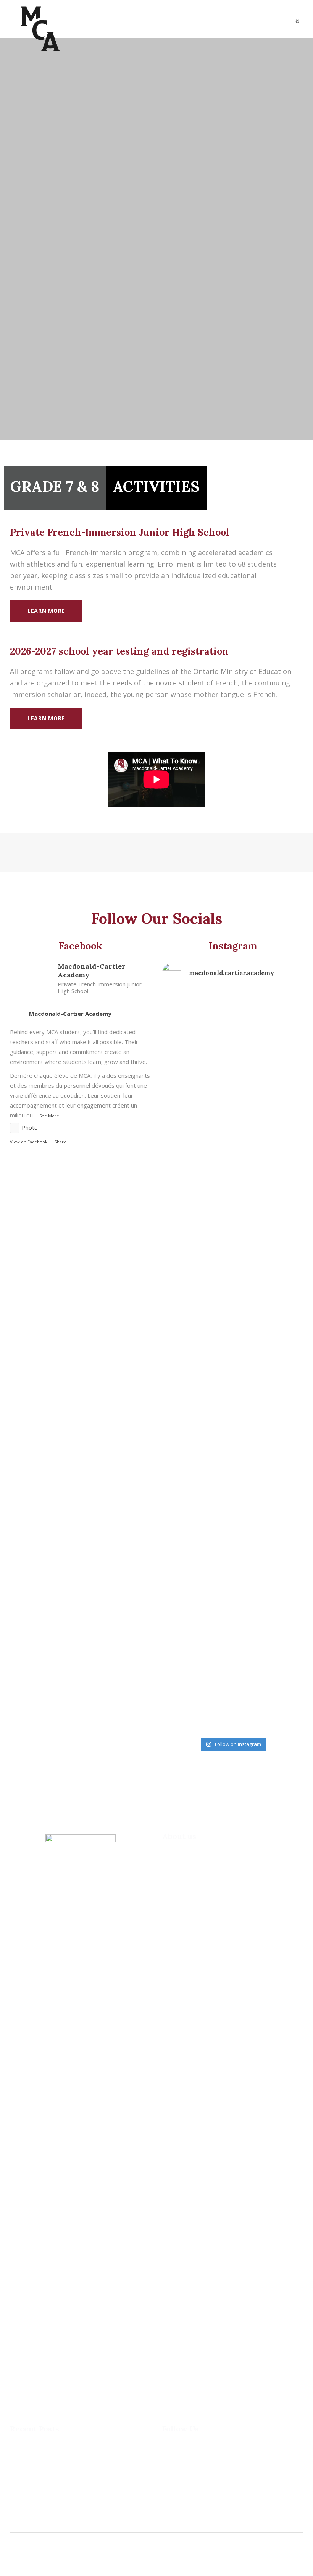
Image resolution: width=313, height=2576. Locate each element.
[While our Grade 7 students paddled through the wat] (184, 1131)
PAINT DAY (24, 2509)
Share (61, 1142)
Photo (30, 1127)
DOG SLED (23, 2470)
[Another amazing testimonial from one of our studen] (232, 1333)
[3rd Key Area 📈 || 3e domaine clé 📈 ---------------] (232, 1671)
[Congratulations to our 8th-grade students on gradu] (184, 1441)
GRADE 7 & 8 (55, 486)
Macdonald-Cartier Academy (70, 1014)
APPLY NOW (258, 486)
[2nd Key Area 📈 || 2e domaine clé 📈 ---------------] (184, 1671)
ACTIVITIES (156, 486)
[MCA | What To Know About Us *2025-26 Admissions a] (281, 1096)
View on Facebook (29, 1142)
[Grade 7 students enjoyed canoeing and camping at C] (232, 1086)
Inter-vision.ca (59, 2559)
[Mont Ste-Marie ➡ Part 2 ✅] (281, 1622)
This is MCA (25, 2450)
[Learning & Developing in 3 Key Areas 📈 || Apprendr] (281, 1343)
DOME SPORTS (29, 2489)
